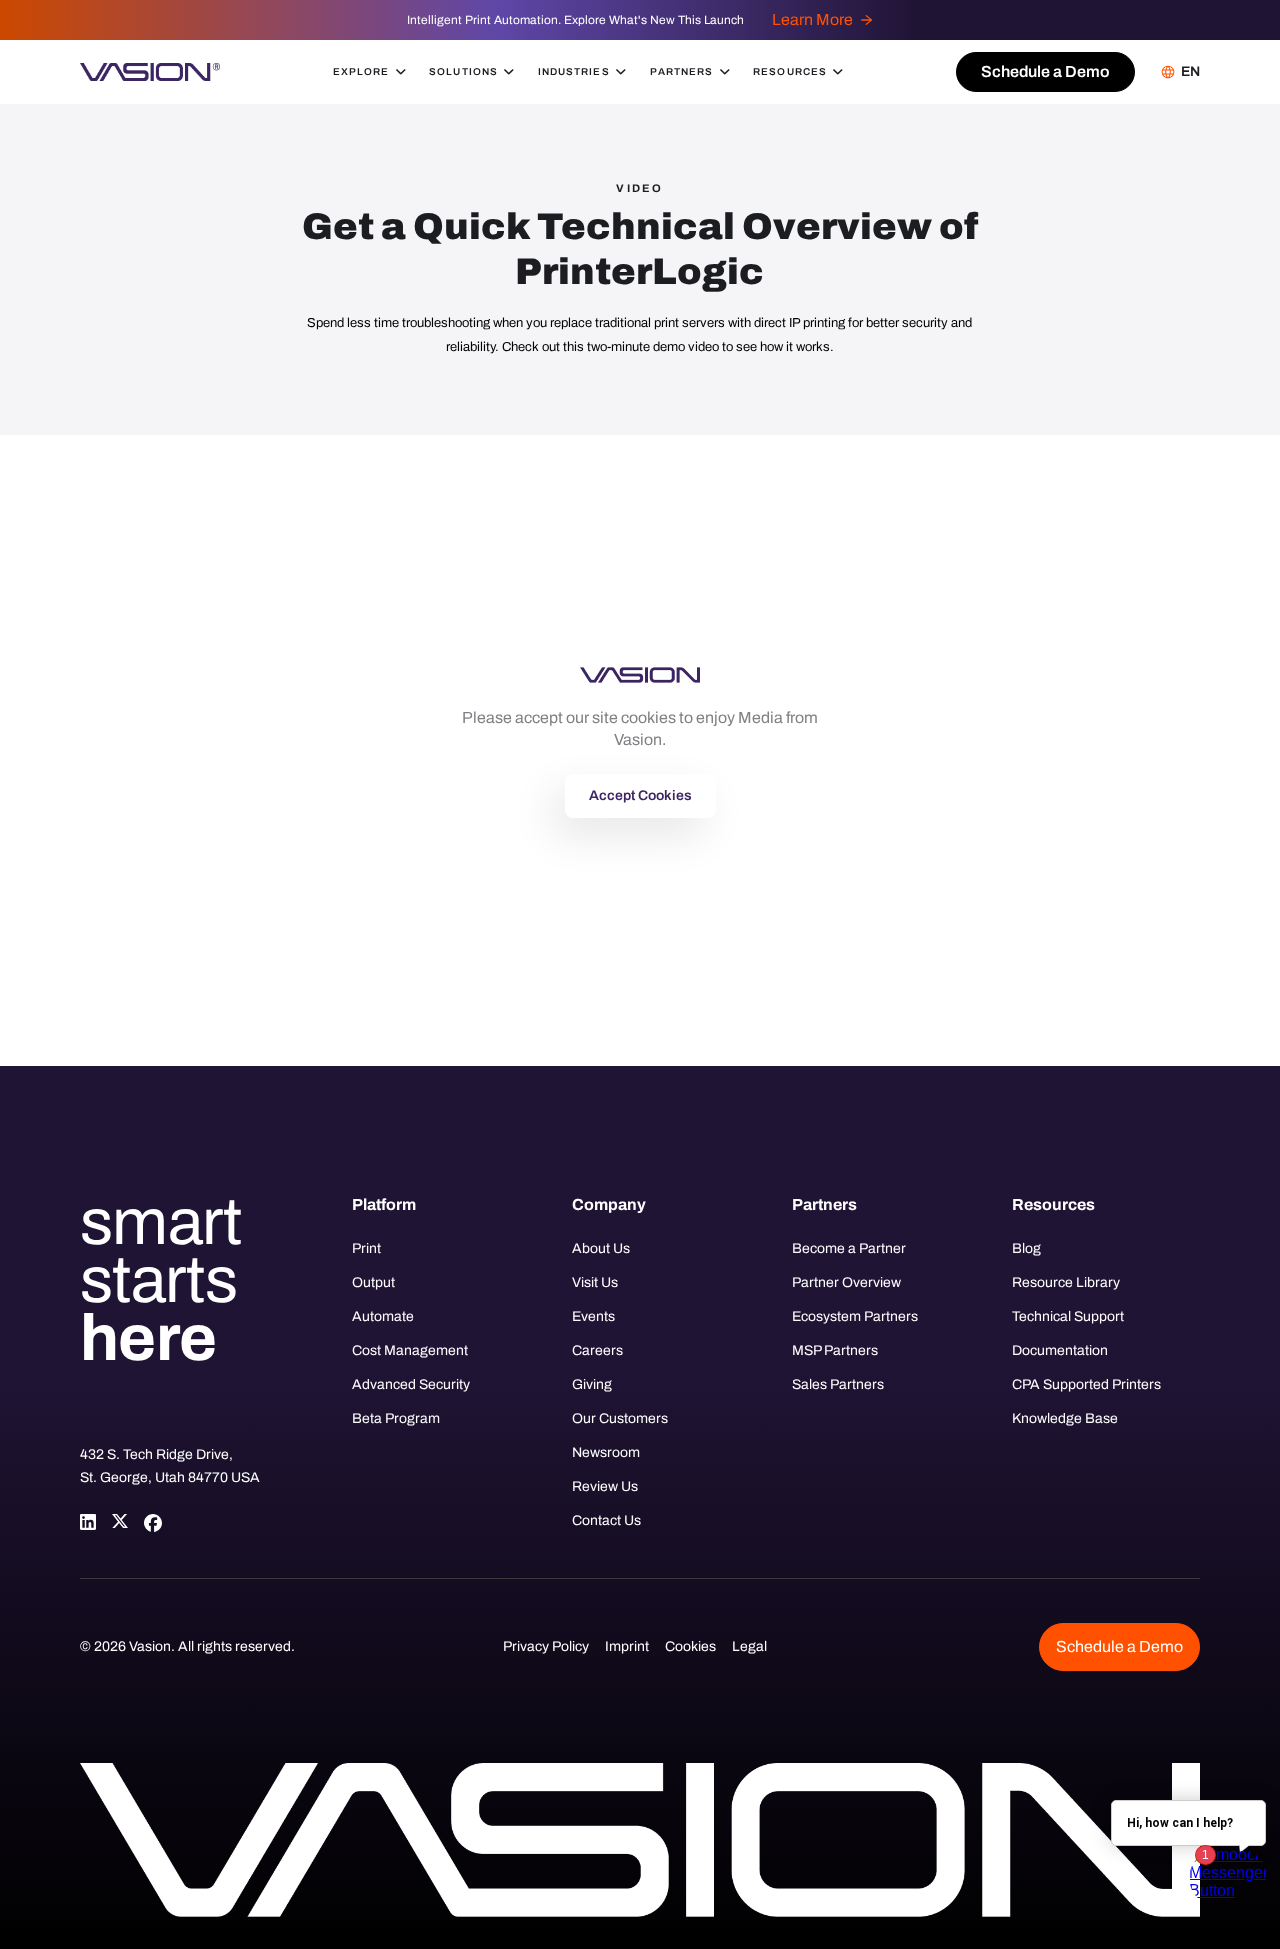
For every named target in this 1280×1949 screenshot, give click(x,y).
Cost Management (410, 1350)
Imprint (627, 1646)
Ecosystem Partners (855, 1316)
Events (593, 1316)
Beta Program (396, 1418)
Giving (592, 1384)
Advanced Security (411, 1384)
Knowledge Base (1065, 1418)
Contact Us (606, 1520)
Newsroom (606, 1452)
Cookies (690, 1646)
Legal (749, 1646)
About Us (601, 1248)
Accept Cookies (640, 795)
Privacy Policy (546, 1646)
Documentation (1060, 1350)
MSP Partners (835, 1350)
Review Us (605, 1486)
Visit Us (595, 1282)
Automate (383, 1316)
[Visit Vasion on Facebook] (152, 1522)
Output (373, 1282)
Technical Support (1068, 1316)
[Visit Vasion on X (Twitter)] (120, 1522)
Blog (1026, 1248)
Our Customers (620, 1418)
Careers (597, 1350)
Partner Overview (846, 1282)
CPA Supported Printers (1086, 1384)
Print (366, 1248)
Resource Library (1066, 1282)
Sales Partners (838, 1384)
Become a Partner (849, 1248)
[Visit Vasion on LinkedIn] (88, 1522)
